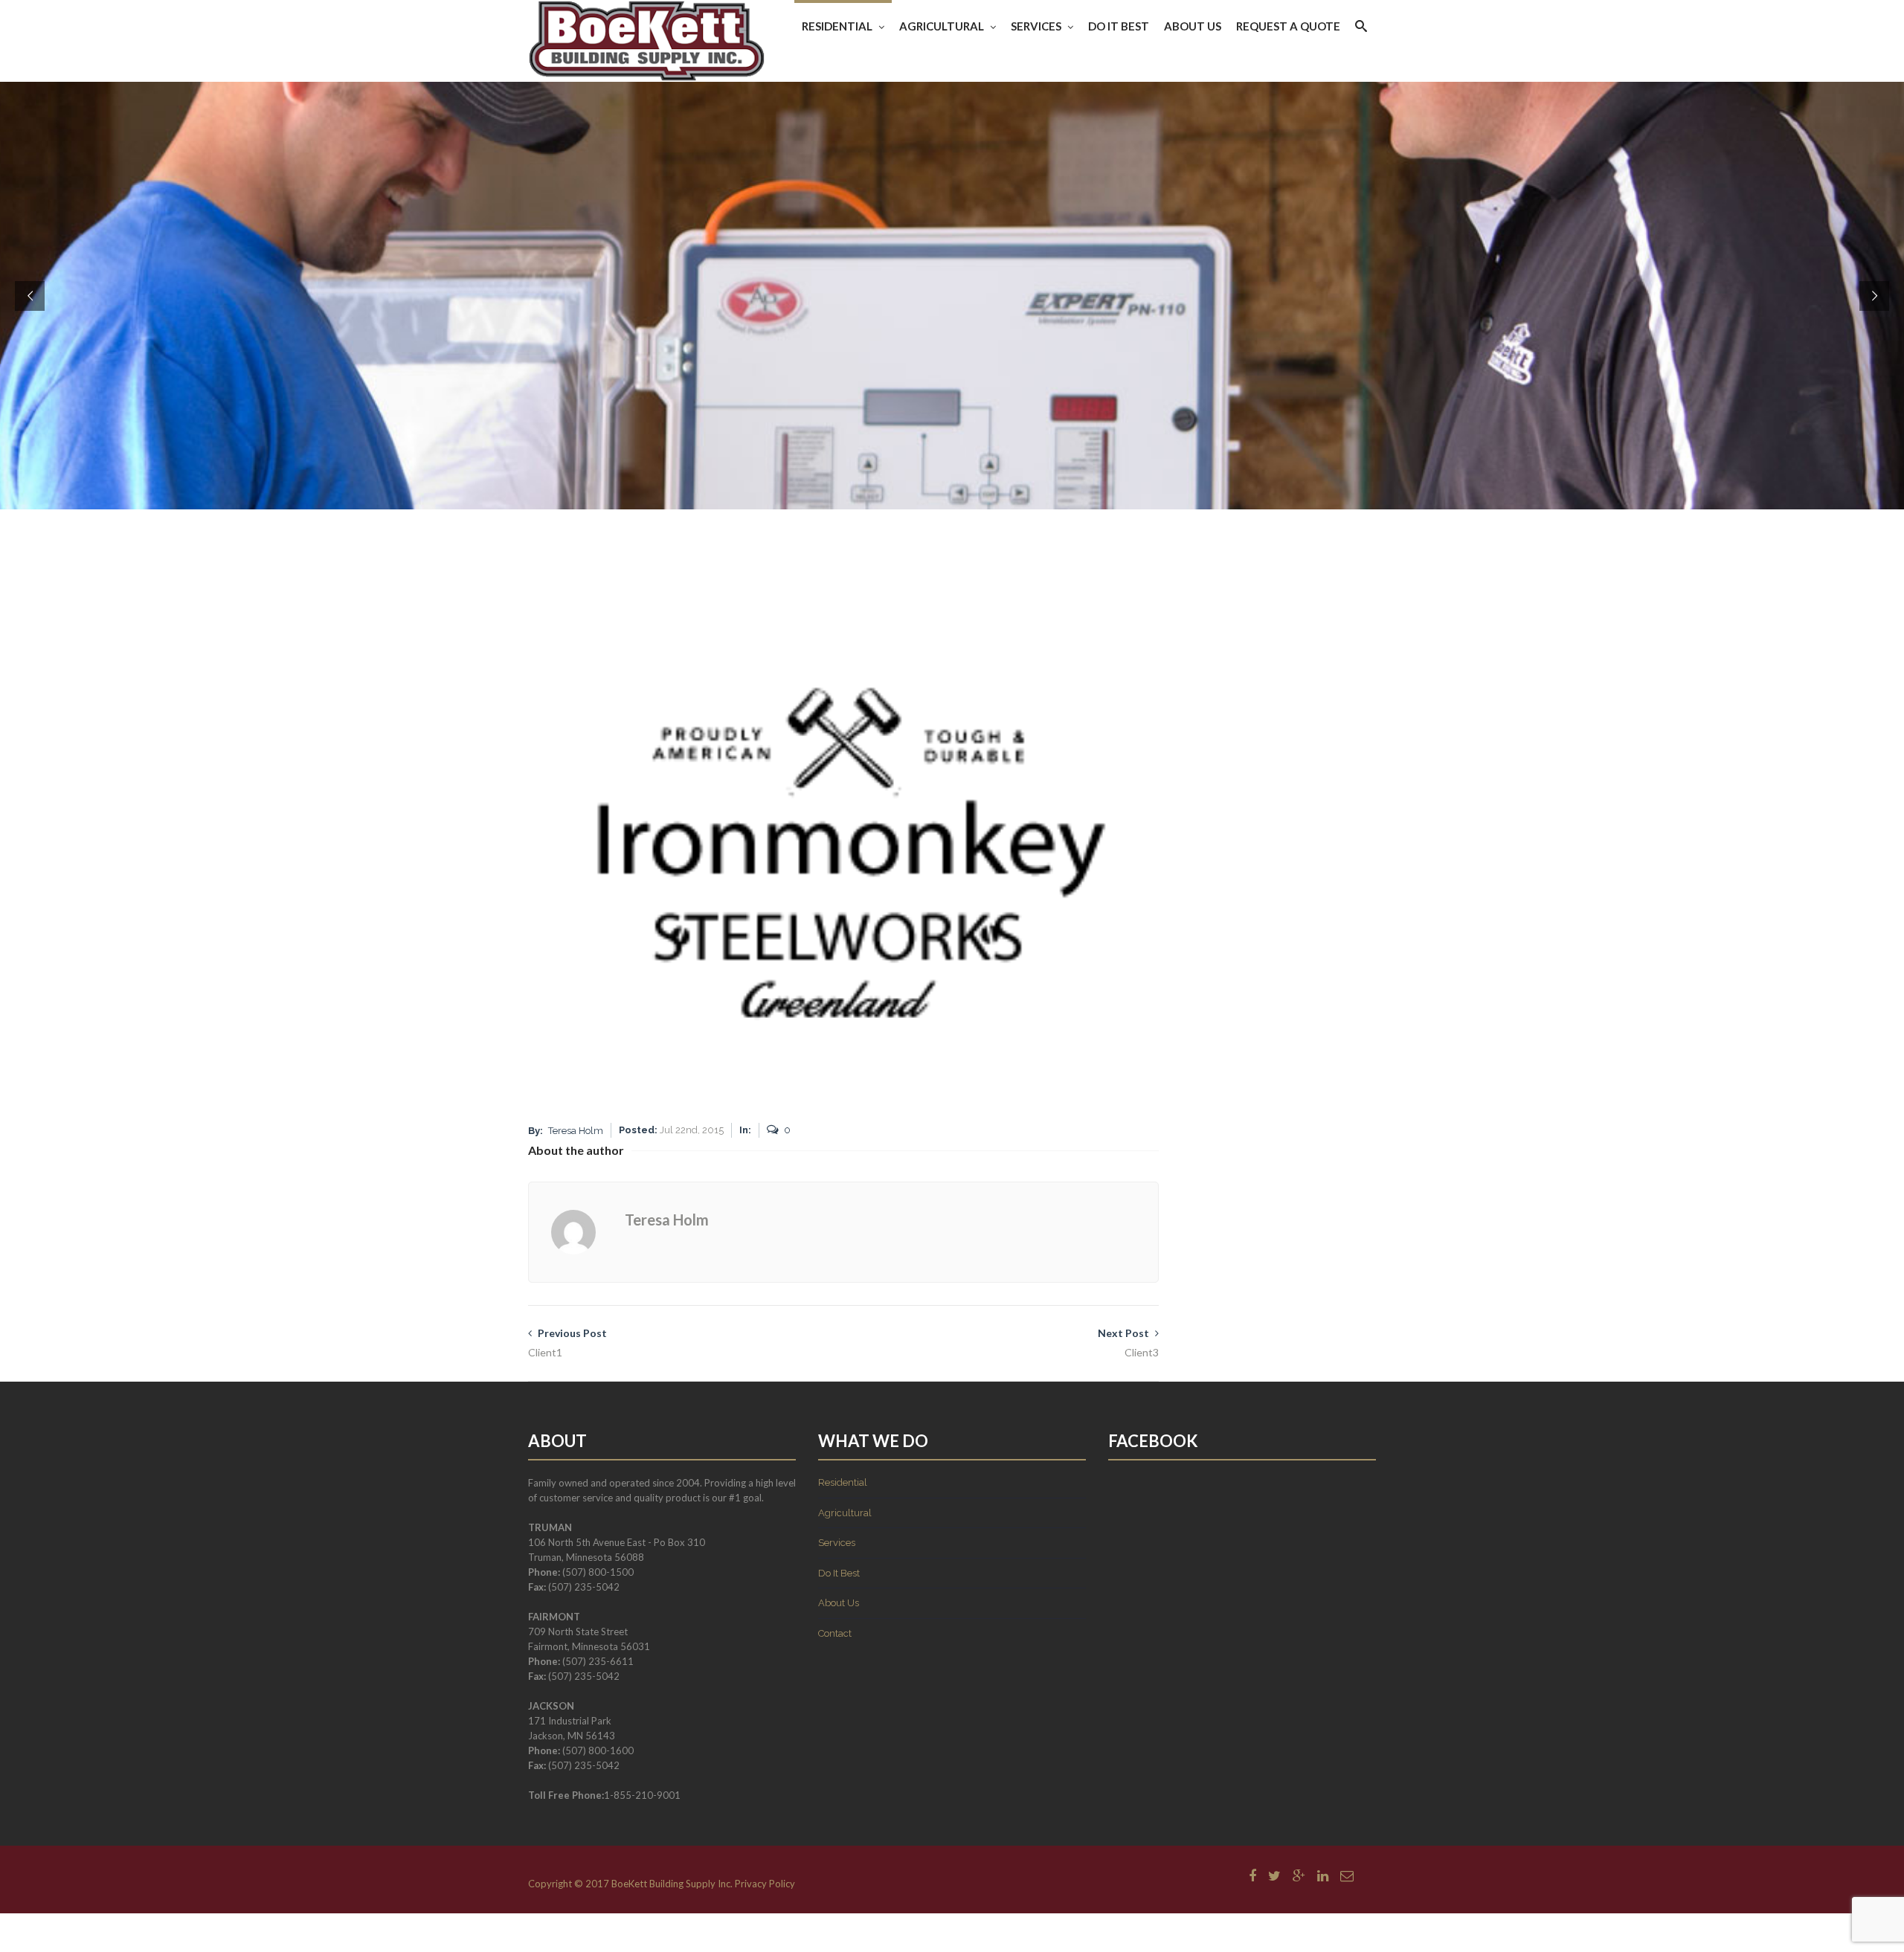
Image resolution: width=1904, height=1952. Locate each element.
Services (1036, 26)
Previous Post (567, 1343)
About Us (1193, 26)
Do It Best (1119, 26)
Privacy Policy (765, 1884)
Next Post (1128, 1343)
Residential (837, 26)
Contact (835, 1633)
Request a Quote (1288, 26)
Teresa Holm (576, 1131)
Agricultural (942, 26)
